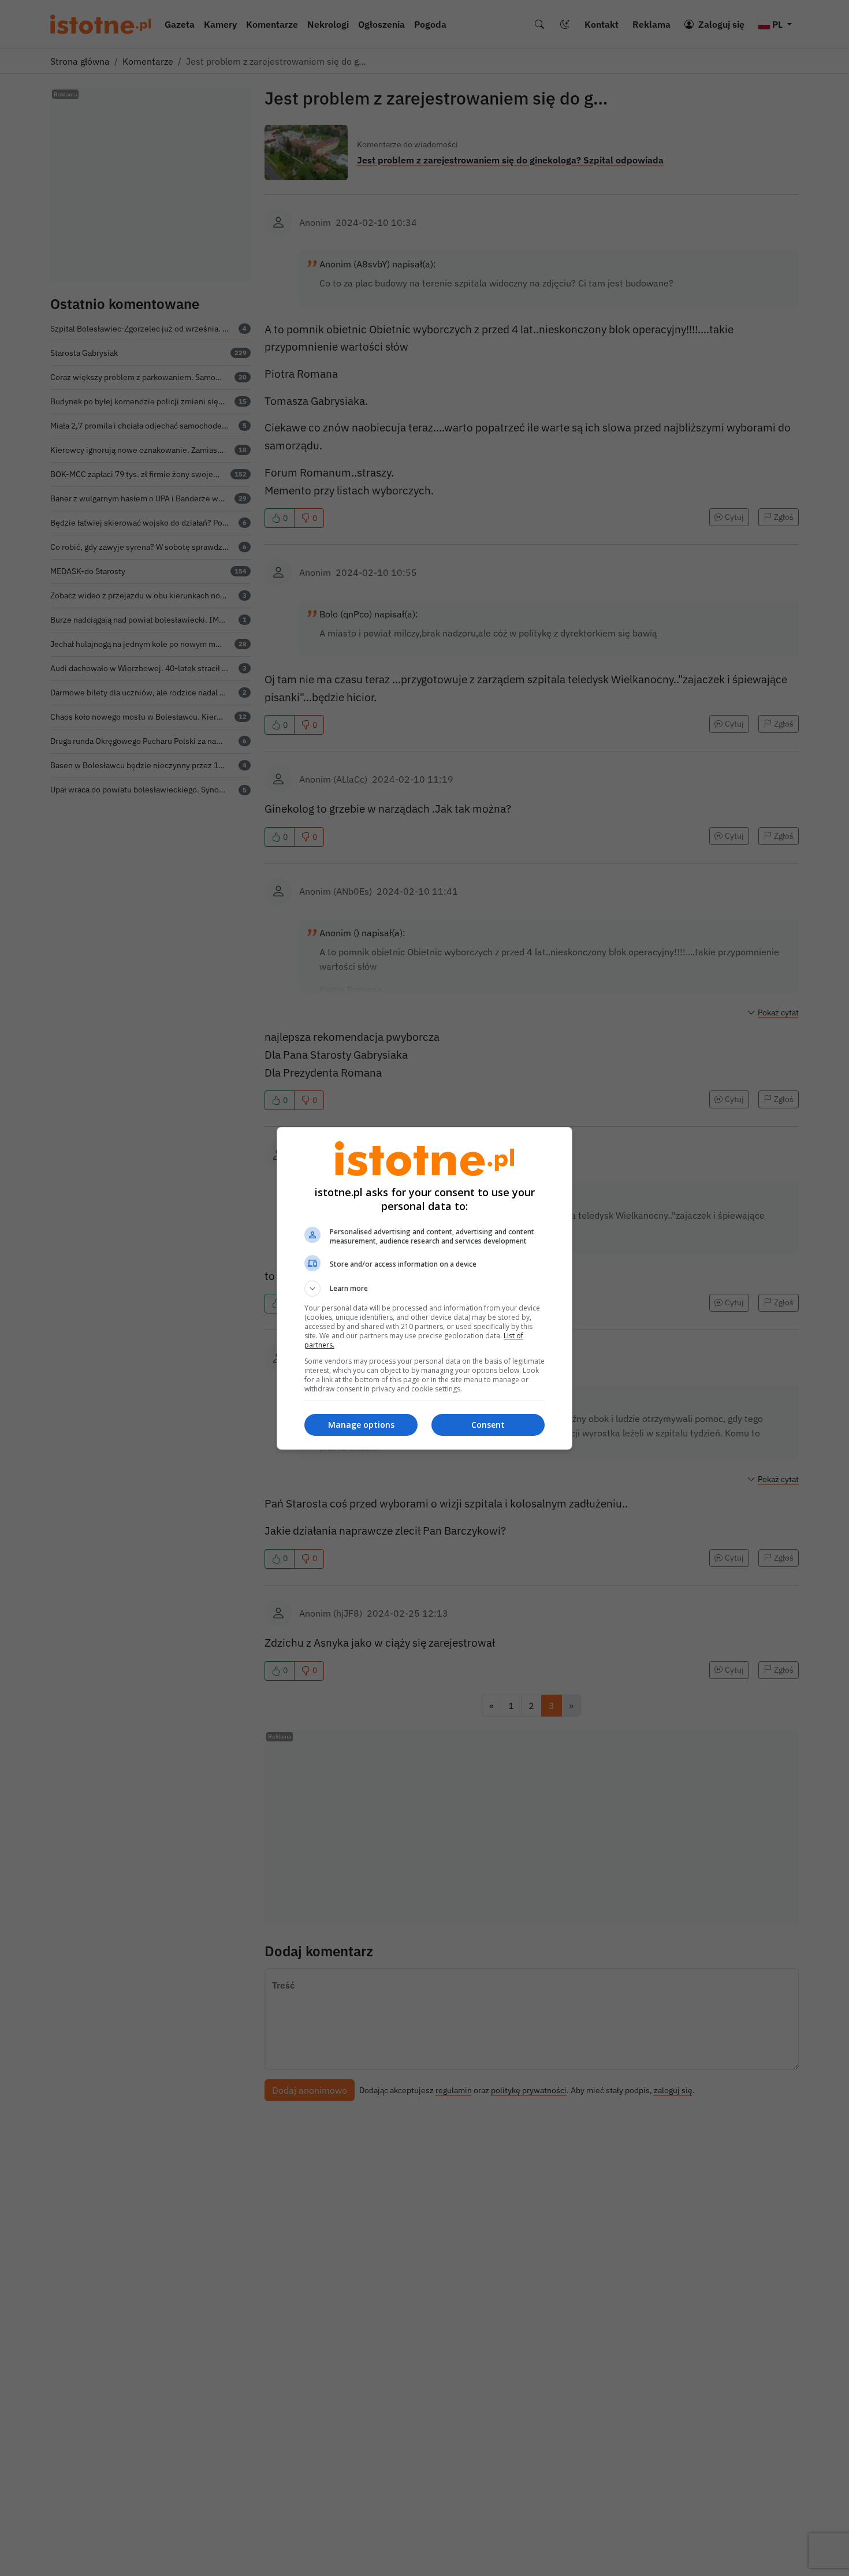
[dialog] (425, 1288)
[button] (425, 1289)
